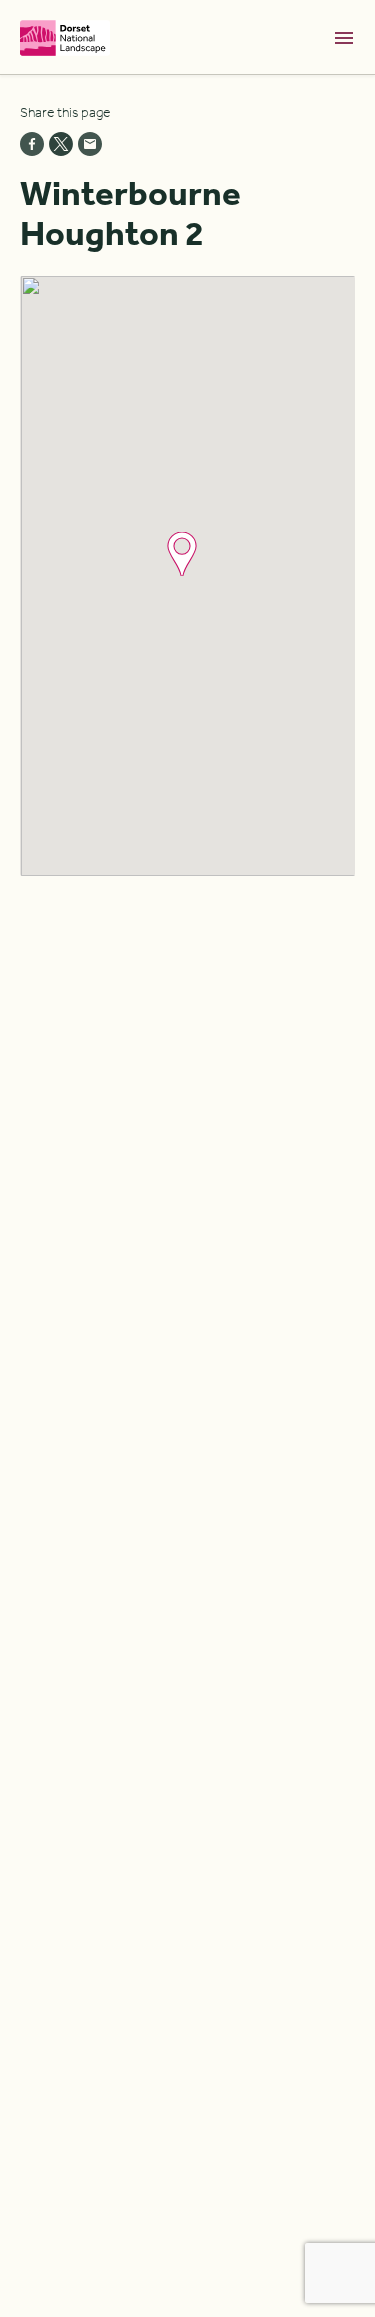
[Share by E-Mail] (90, 144)
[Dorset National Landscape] (65, 37)
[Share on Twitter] (61, 144)
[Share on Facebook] (32, 144)
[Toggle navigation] (344, 38)
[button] (182, 554)
